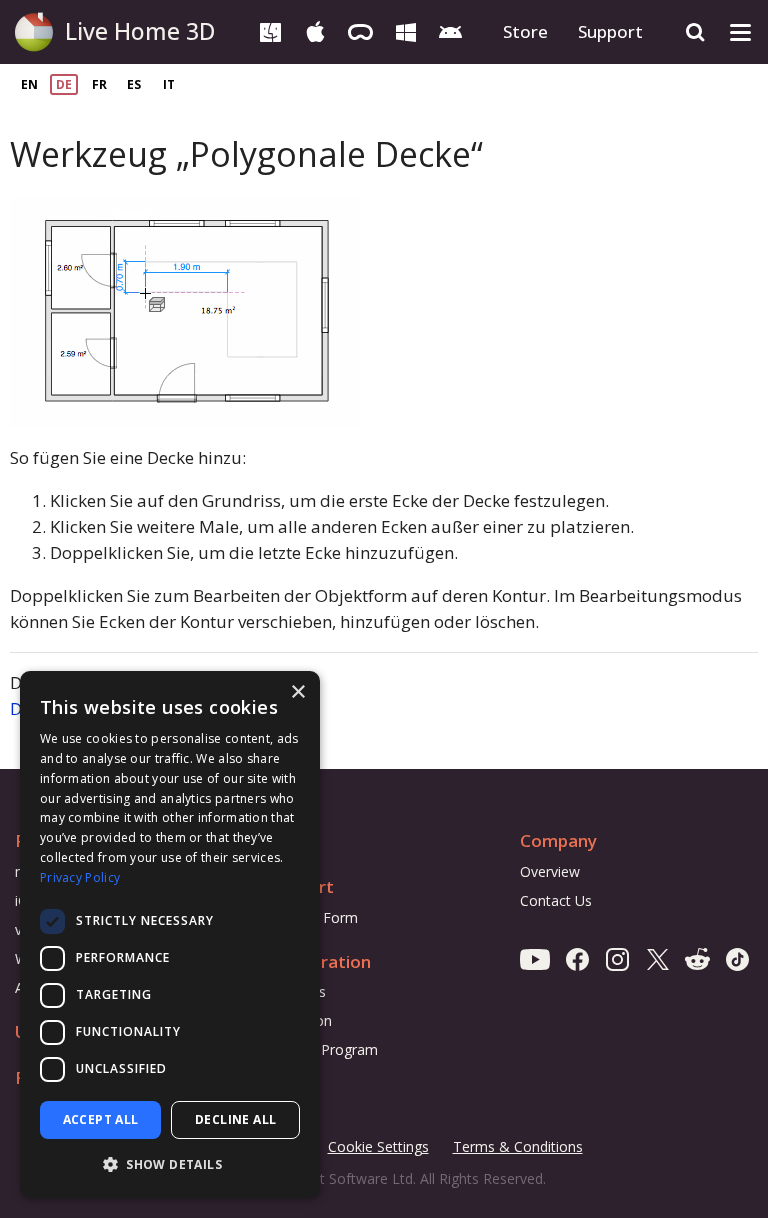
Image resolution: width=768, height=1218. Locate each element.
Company (558, 840)
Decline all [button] (235, 1119)
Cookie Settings (378, 1146)
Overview (550, 871)
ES (134, 84)
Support (610, 31)
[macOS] (270, 30)
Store (525, 31)
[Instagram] (617, 958)
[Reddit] (697, 958)
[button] (170, 1165)
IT (169, 84)
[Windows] (405, 30)
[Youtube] (535, 958)
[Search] (695, 32)
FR (99, 84)
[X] (657, 958)
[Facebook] (577, 958)
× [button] (297, 692)
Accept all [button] (101, 1119)
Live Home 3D (140, 31)
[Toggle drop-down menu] (740, 32)
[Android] (450, 30)
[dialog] (170, 934)
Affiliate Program (323, 1049)
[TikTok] (737, 958)
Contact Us (556, 900)
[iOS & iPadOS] (315, 30)
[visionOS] (360, 30)
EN (29, 84)
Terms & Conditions (518, 1147)
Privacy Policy (80, 877)
